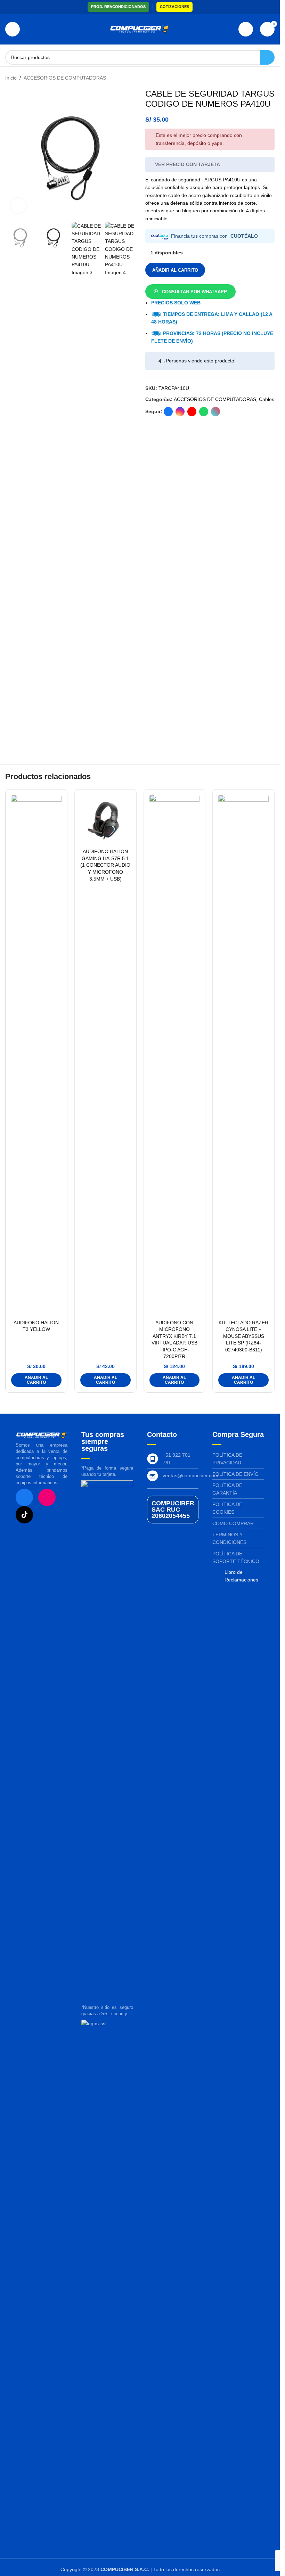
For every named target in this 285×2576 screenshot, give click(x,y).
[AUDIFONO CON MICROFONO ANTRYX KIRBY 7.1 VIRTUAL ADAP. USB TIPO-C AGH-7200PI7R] (175, 1055)
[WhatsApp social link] (204, 412)
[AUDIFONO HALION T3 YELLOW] (36, 1055)
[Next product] (270, 78)
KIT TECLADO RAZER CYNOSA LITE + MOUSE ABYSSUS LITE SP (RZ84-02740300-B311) (243, 1336)
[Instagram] (47, 1497)
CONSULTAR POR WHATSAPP (194, 292)
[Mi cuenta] (246, 29)
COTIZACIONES (174, 7)
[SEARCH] (267, 57)
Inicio (11, 78)
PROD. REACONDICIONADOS (118, 7)
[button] (190, 291)
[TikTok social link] (215, 412)
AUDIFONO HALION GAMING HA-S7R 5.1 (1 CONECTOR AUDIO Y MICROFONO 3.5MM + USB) (105, 865)
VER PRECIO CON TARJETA (188, 164)
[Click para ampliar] (18, 206)
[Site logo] (140, 29)
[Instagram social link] (180, 412)
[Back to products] (262, 78)
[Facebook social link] (168, 412)
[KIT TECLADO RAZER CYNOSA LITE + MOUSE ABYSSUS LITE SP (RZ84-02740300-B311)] (243, 1055)
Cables (267, 399)
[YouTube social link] (192, 412)
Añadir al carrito (175, 270)
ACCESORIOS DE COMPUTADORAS (65, 78)
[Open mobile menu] (13, 29)
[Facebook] (24, 1497)
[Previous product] (254, 78)
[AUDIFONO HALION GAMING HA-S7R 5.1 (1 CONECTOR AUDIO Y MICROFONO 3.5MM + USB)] (105, 820)
